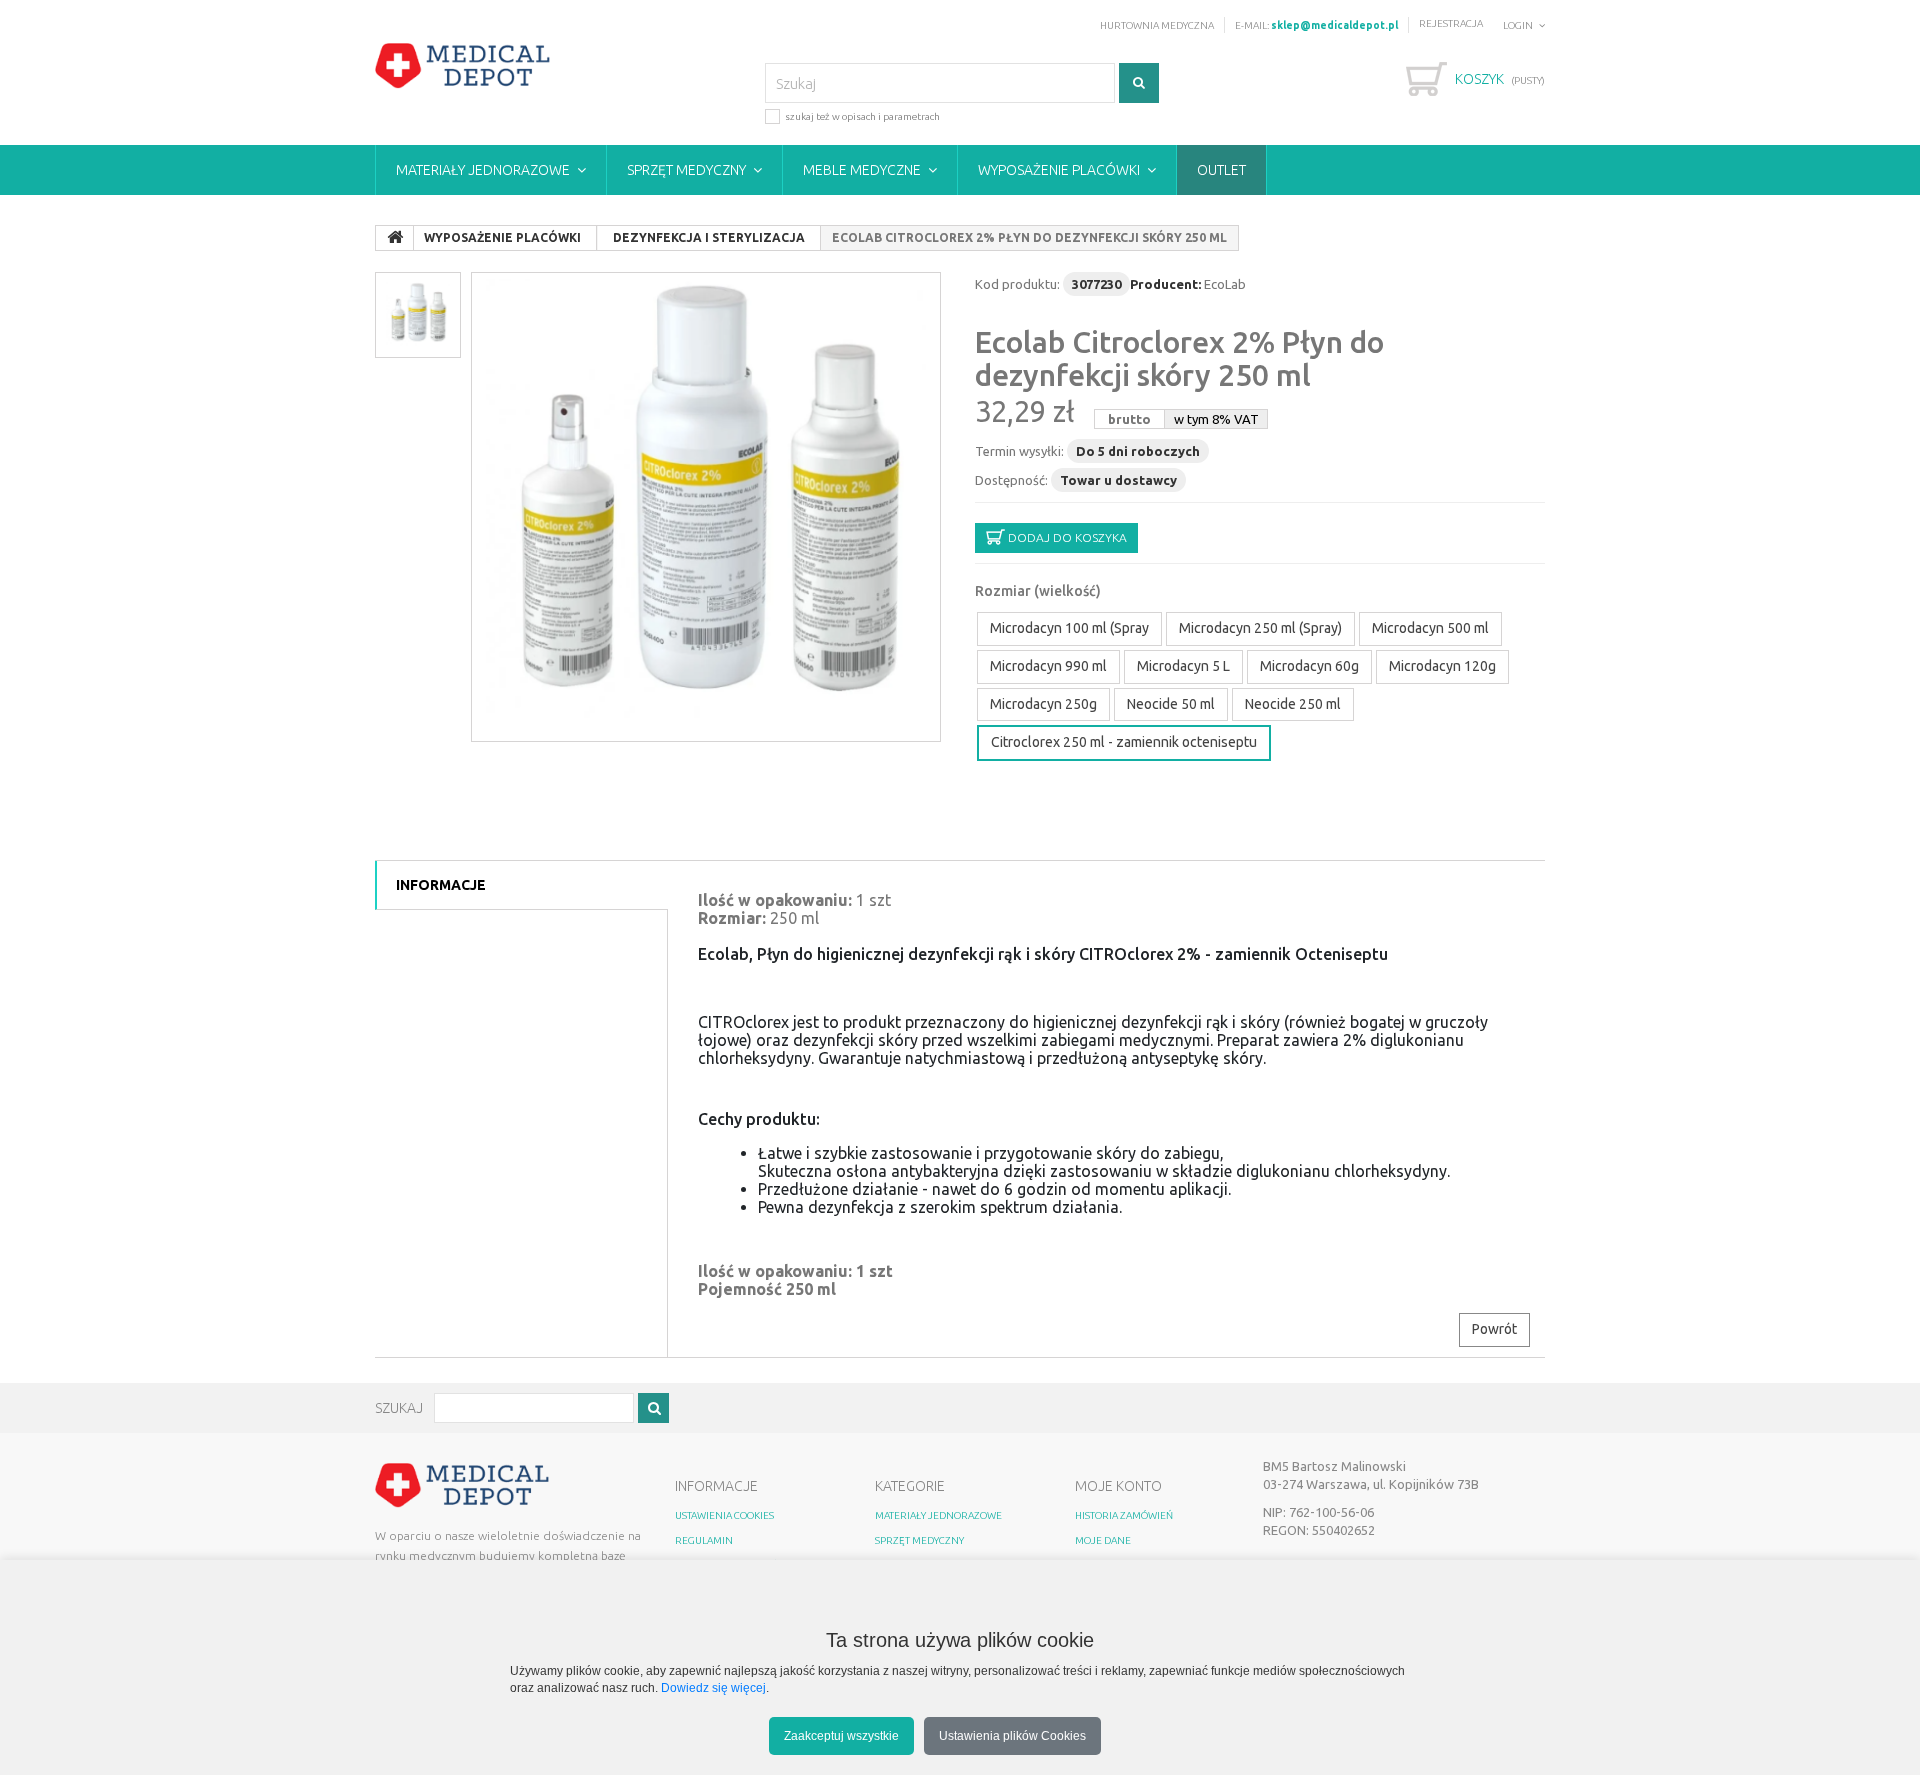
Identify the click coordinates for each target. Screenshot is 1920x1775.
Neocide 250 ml (1293, 704)
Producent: (1165, 284)
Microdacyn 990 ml (1048, 666)
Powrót (1494, 1329)
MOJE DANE (1103, 1540)
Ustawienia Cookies (724, 1515)
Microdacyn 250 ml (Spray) (1260, 628)
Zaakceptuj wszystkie (841, 1735)
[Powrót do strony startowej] (395, 238)
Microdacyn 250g (1043, 704)
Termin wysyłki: (1019, 451)
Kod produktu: (1017, 284)
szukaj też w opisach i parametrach (862, 116)
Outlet (1221, 170)
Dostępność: (1011, 480)
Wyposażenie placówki (1059, 170)
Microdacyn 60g (1309, 666)
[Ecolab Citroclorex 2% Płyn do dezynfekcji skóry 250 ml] (706, 507)
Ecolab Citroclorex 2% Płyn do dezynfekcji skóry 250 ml (1179, 358)
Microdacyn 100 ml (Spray (1069, 628)
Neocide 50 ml (1171, 704)
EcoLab (1225, 284)
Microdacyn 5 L (1183, 666)
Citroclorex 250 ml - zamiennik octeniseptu (1124, 742)
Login (1518, 25)
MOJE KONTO (1118, 1486)
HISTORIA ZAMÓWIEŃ (1124, 1515)
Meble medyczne (862, 170)
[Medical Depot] (463, 66)
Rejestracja (1451, 23)
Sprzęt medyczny (686, 170)
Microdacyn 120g (1442, 666)
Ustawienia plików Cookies (1012, 1735)
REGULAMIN (704, 1540)
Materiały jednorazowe (483, 170)
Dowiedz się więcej (713, 1687)
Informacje (441, 885)
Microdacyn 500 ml (1430, 628)
